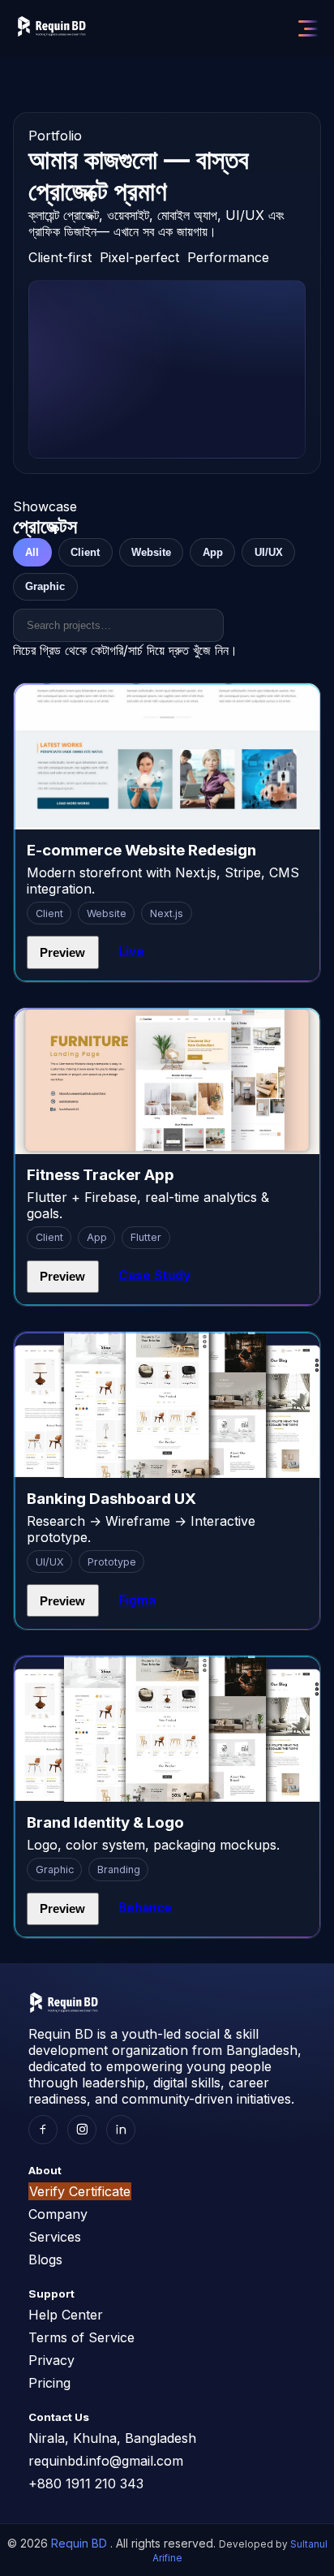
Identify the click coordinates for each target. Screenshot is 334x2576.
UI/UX (269, 552)
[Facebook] (43, 2130)
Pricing (49, 2383)
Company (58, 2214)
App (213, 552)
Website (151, 552)
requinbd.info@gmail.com (106, 2461)
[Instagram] (82, 2130)
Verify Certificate (80, 2191)
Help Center (66, 2315)
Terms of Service (81, 2337)
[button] (308, 28)
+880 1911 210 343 (86, 2483)
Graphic (45, 586)
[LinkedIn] (121, 2130)
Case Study (154, 1275)
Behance (145, 1908)
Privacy (51, 2360)
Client (85, 552)
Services (55, 2237)
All (32, 552)
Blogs (45, 2259)
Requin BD (81, 2543)
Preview (62, 952)
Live (131, 952)
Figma (137, 1600)
